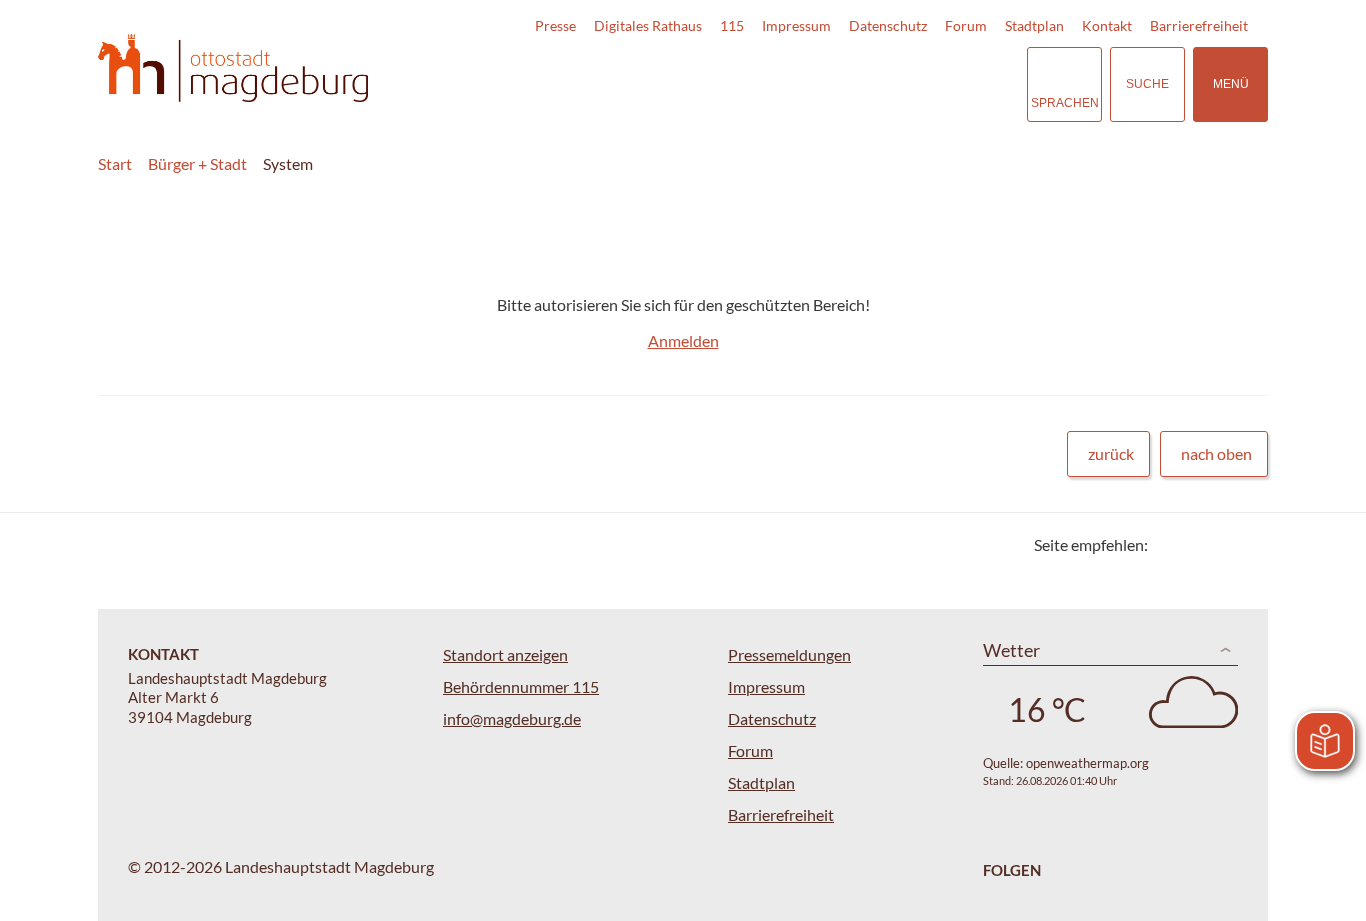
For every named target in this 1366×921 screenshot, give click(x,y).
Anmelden (683, 340)
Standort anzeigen (505, 654)
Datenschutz (888, 25)
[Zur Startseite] (233, 68)
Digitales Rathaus (648, 25)
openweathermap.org (1087, 763)
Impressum (796, 25)
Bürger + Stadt (197, 163)
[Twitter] (1170, 544)
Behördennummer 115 (521, 686)
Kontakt (1107, 25)
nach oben (1216, 453)
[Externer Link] (872, 84)
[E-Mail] (1220, 544)
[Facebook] (1195, 544)
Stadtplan (1034, 25)
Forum (966, 25)
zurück (1111, 453)
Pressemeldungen (789, 654)
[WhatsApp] (1245, 544)
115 (732, 25)
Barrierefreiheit (1199, 25)
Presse (555, 25)
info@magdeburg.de (512, 718)
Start (115, 163)
